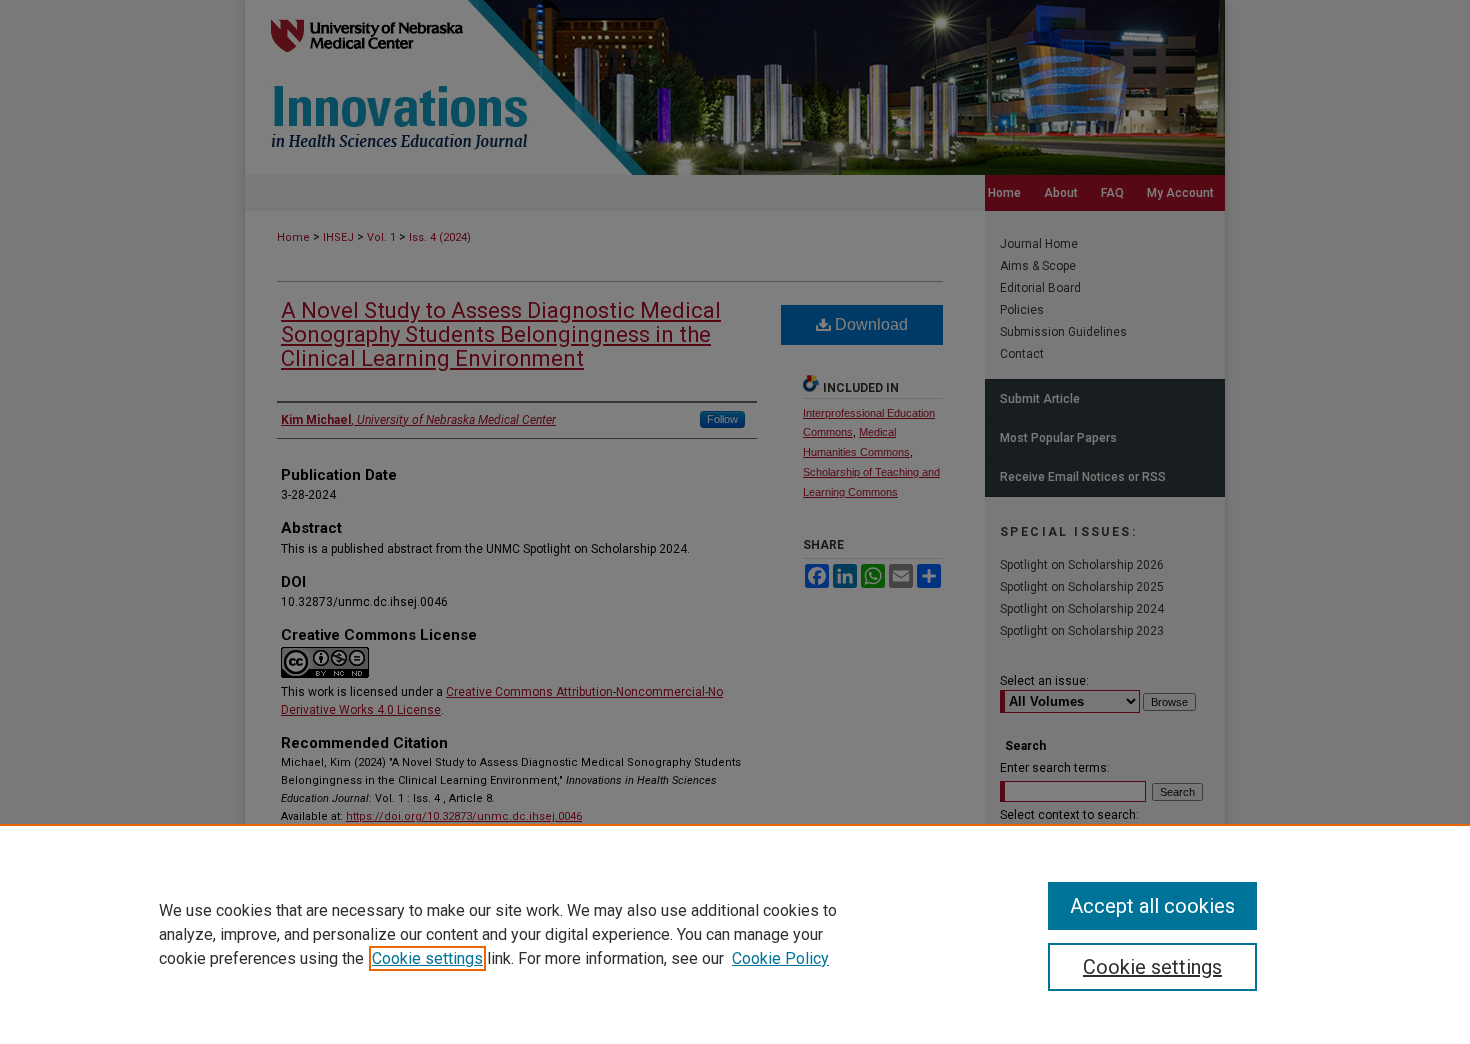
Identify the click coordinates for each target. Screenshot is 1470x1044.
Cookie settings (427, 958)
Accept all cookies (1152, 906)
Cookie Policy (780, 958)
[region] (735, 934)
